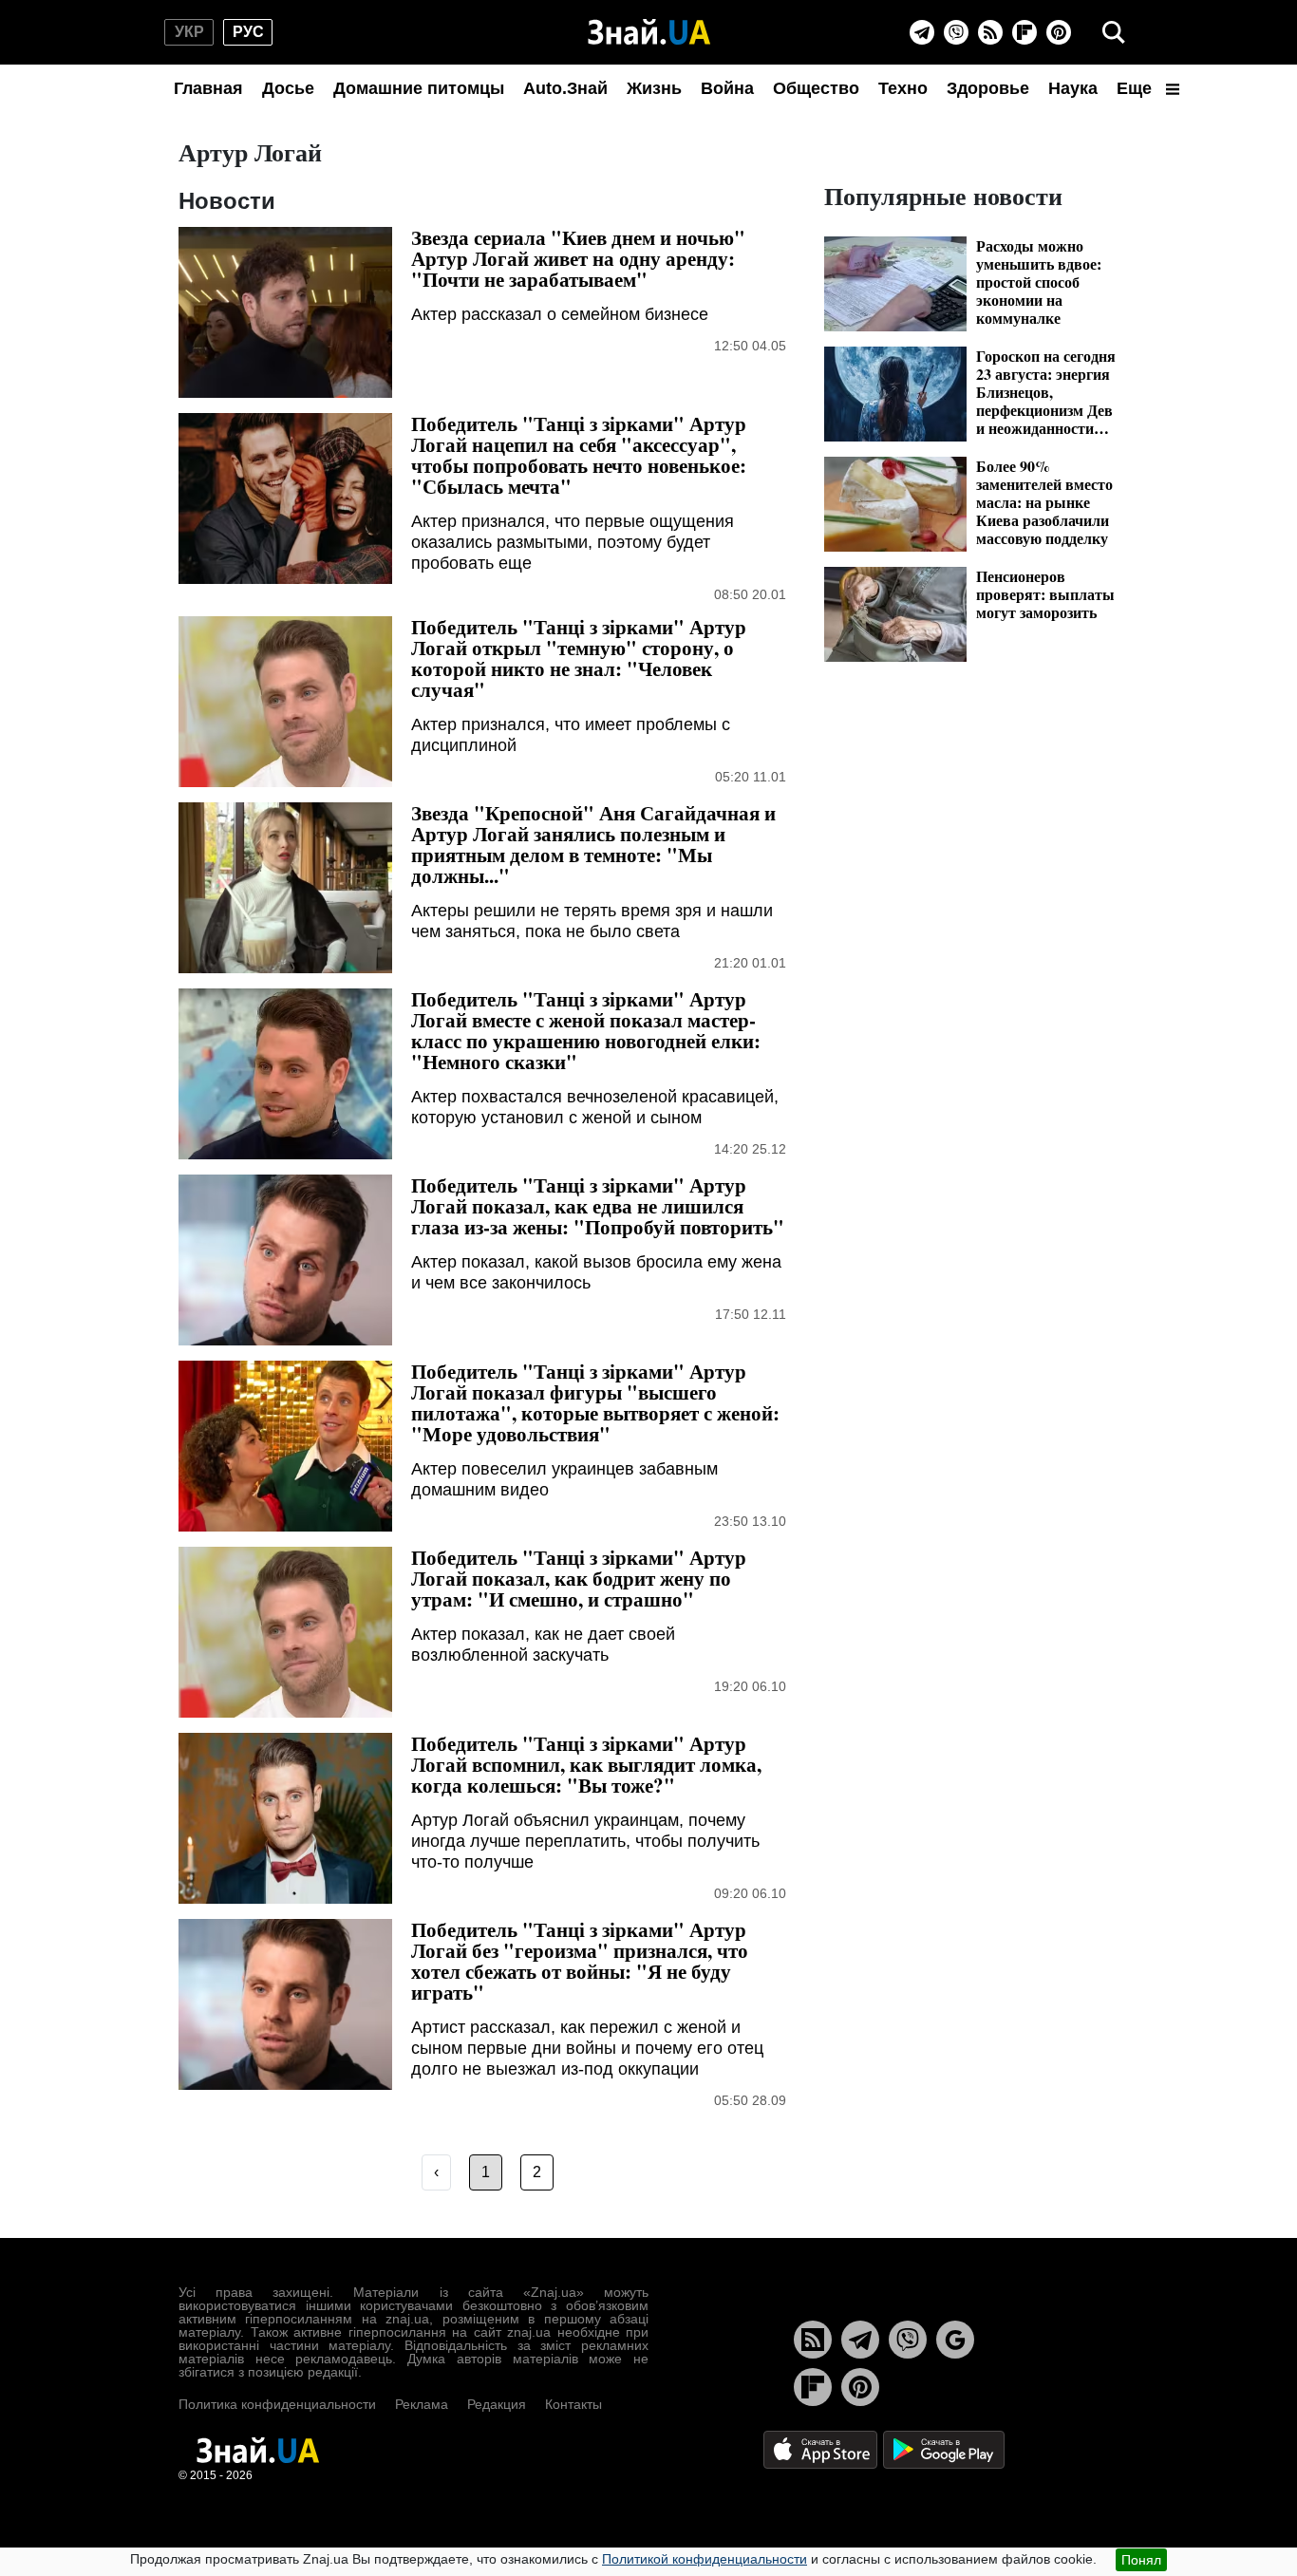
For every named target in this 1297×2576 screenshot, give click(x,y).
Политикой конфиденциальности (705, 2559)
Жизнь (654, 88)
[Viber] (956, 32)
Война (727, 88)
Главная (208, 88)
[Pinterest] (1059, 32)
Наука (1073, 88)
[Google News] (955, 2340)
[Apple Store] (822, 2448)
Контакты (573, 2404)
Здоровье (988, 88)
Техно (903, 88)
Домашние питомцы (419, 88)
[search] (1114, 32)
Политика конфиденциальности (277, 2404)
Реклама (422, 2404)
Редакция (497, 2404)
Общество (816, 88)
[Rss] (990, 32)
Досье (288, 88)
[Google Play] (944, 2448)
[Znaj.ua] (649, 32)
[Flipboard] (1024, 32)
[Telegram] (922, 32)
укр (189, 32)
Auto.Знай (565, 88)
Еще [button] (1137, 88)
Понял (1141, 2560)
